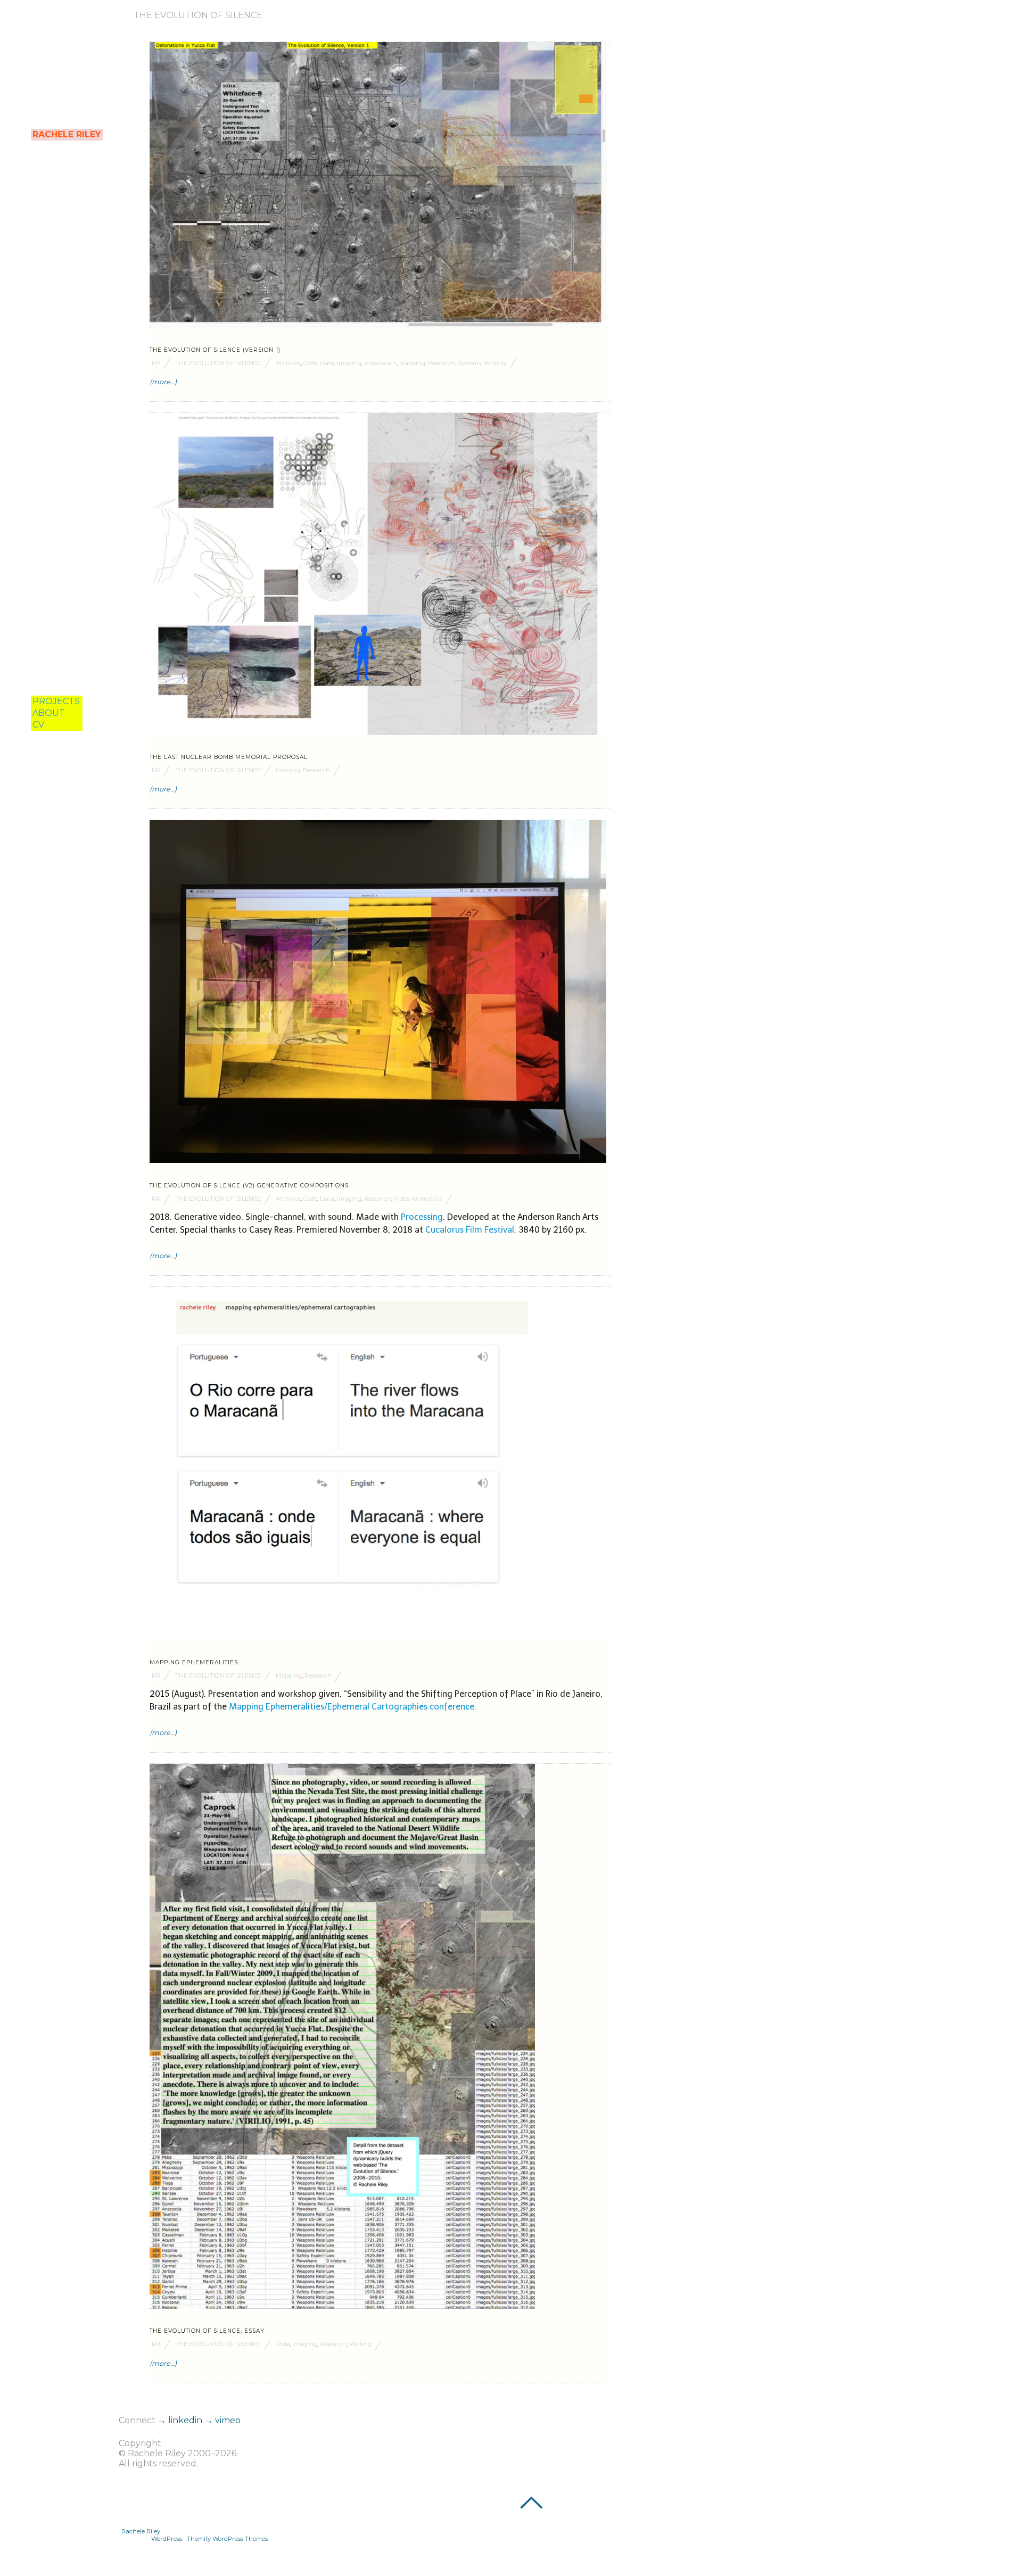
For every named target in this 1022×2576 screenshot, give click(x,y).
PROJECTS (56, 701)
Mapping (412, 363)
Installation (380, 363)
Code (310, 363)
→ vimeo (222, 2420)
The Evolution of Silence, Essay (207, 2331)
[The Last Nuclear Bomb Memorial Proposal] (378, 732)
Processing (422, 1217)
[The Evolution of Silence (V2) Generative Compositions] (378, 1160)
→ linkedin (181, 2420)
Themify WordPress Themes (227, 2539)
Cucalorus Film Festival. (472, 1230)
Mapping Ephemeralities (194, 1662)
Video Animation (418, 1199)
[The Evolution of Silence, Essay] (342, 2306)
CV (38, 725)
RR (156, 363)
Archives (288, 363)
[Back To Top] (531, 2503)
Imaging (349, 363)
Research (442, 363)
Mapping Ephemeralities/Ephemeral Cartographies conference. (353, 1707)
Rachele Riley (141, 2531)
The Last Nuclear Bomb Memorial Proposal (229, 757)
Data (327, 363)
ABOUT (49, 713)
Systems (469, 363)
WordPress (167, 2539)
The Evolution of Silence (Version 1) (215, 350)
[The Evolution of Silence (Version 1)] (378, 324)
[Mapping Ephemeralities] (378, 1637)
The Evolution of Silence (218, 363)
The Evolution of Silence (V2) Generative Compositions (249, 1186)
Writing (495, 363)
